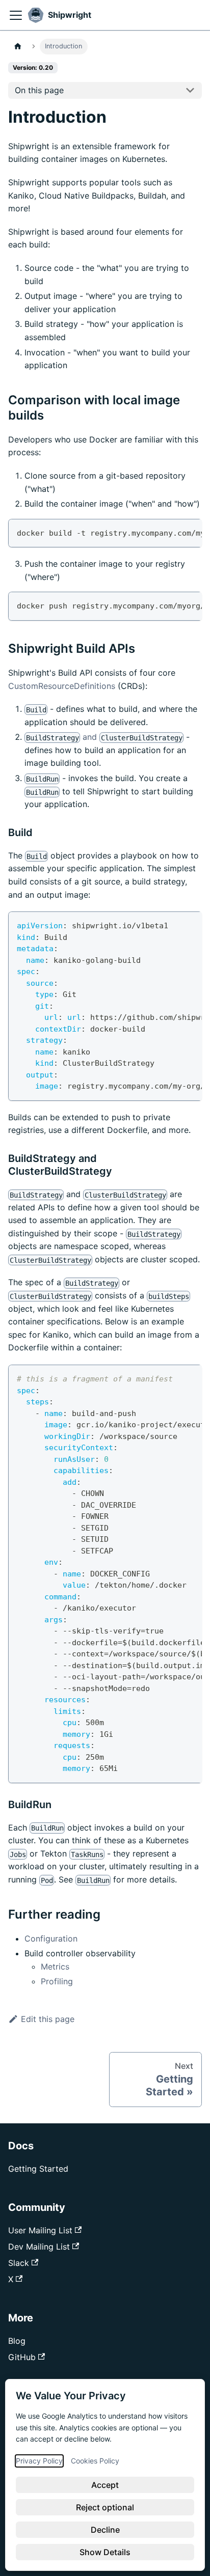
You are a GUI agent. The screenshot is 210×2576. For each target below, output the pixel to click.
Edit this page (48, 2019)
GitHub (22, 2357)
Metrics (55, 1966)
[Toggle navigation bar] (16, 15)
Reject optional (105, 2507)
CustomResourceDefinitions (62, 686)
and (104, 737)
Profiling (57, 1981)
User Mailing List (40, 2230)
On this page (39, 90)
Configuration (51, 1938)
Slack (19, 2263)
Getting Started (38, 2169)
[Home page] (18, 47)
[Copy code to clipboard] (189, 532)
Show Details (105, 2552)
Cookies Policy (95, 2460)
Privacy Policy (39, 2460)
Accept (105, 2485)
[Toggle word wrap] (171, 532)
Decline (105, 2530)
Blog (17, 2341)
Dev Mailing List (39, 2247)
